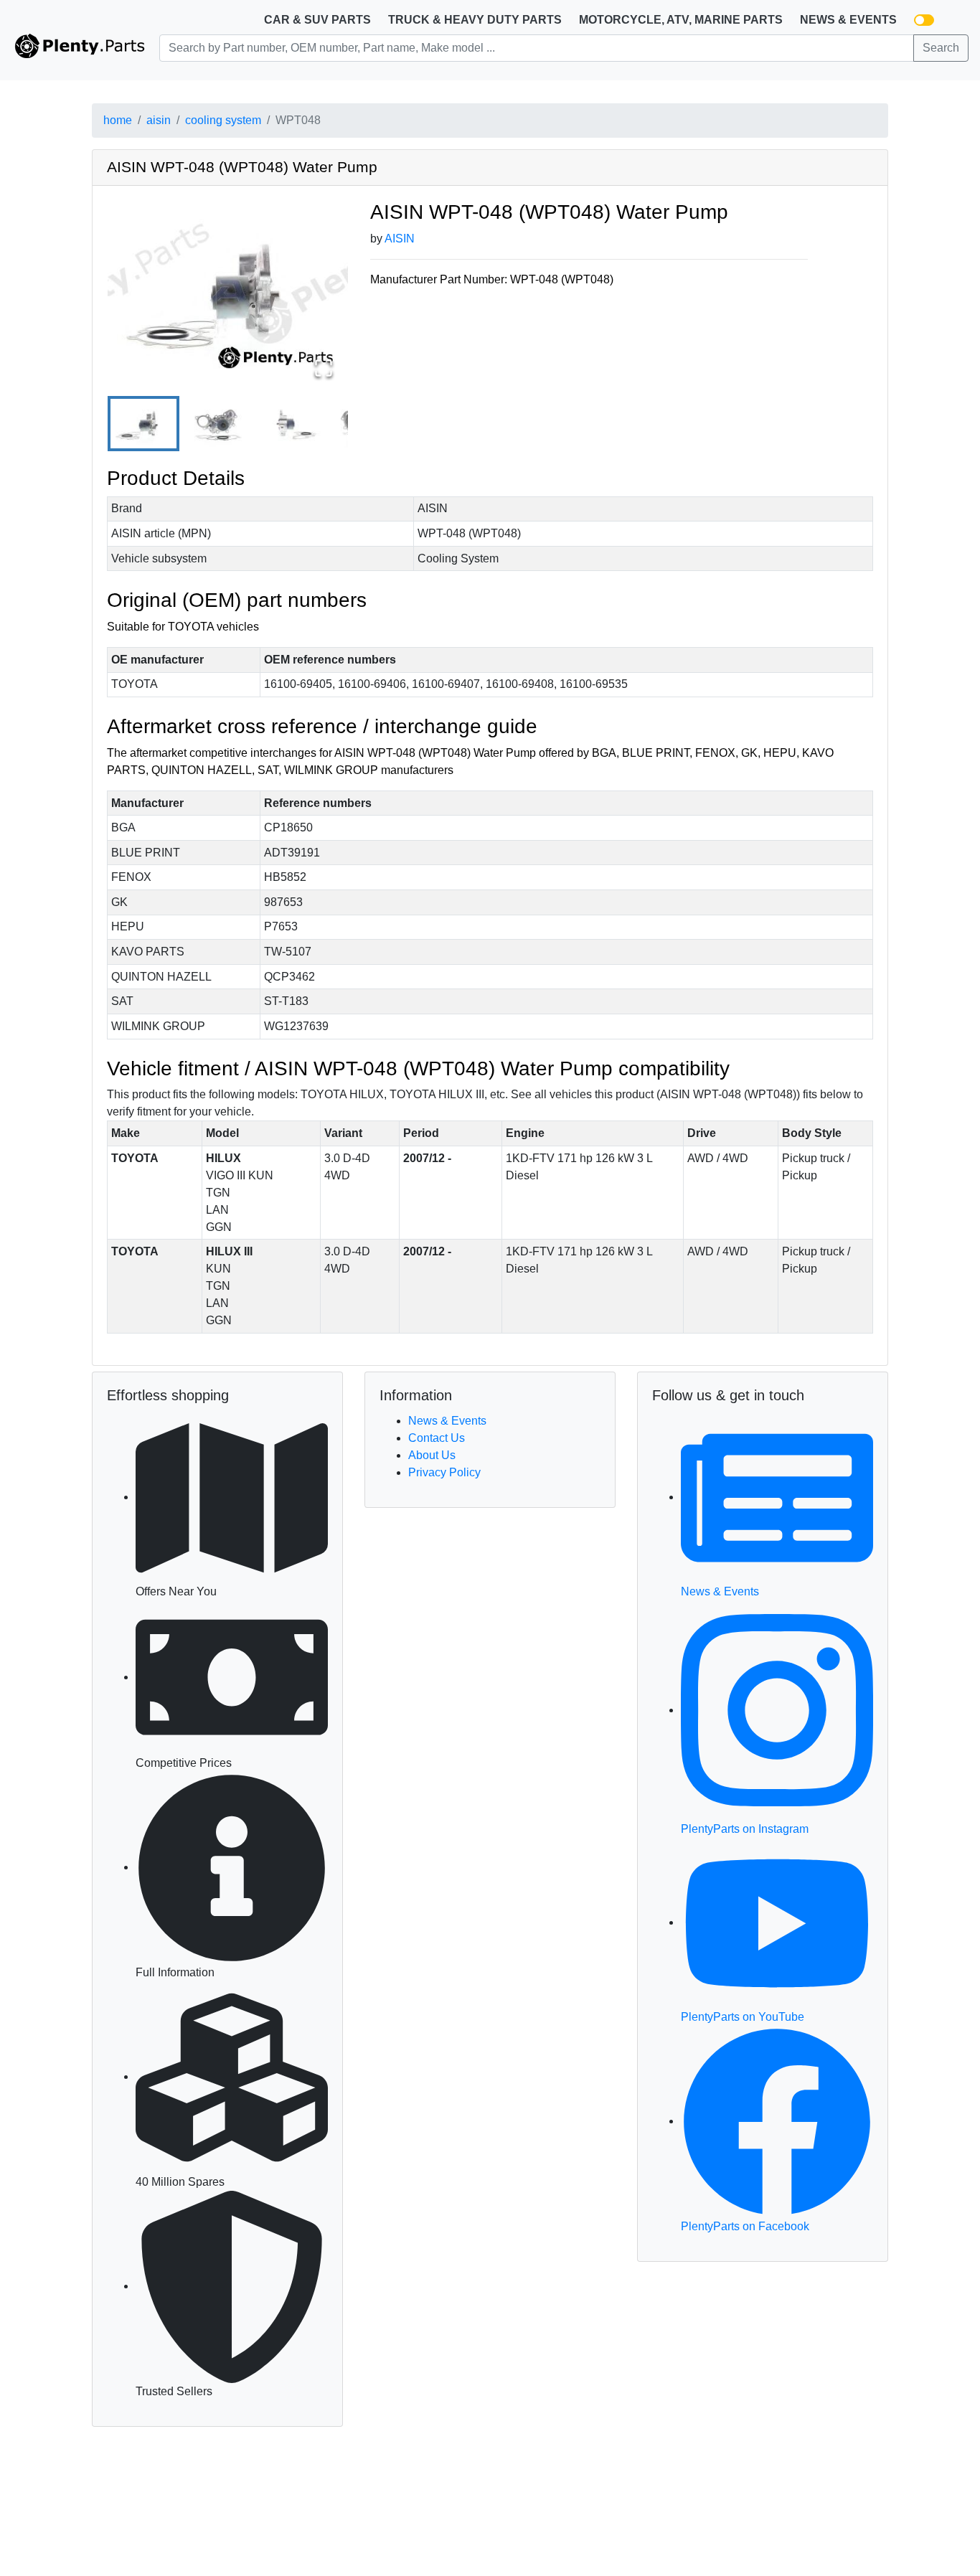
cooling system (223, 120)
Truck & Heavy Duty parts (475, 20)
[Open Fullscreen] (324, 368)
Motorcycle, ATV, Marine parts (681, 20)
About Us (432, 1455)
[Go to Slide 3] (290, 424)
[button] (228, 290)
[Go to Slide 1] (143, 424)
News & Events (848, 20)
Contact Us (437, 1438)
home (118, 120)
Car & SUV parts (317, 20)
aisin (159, 120)
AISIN (400, 239)
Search (941, 48)
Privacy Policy (444, 1472)
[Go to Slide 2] (217, 424)
